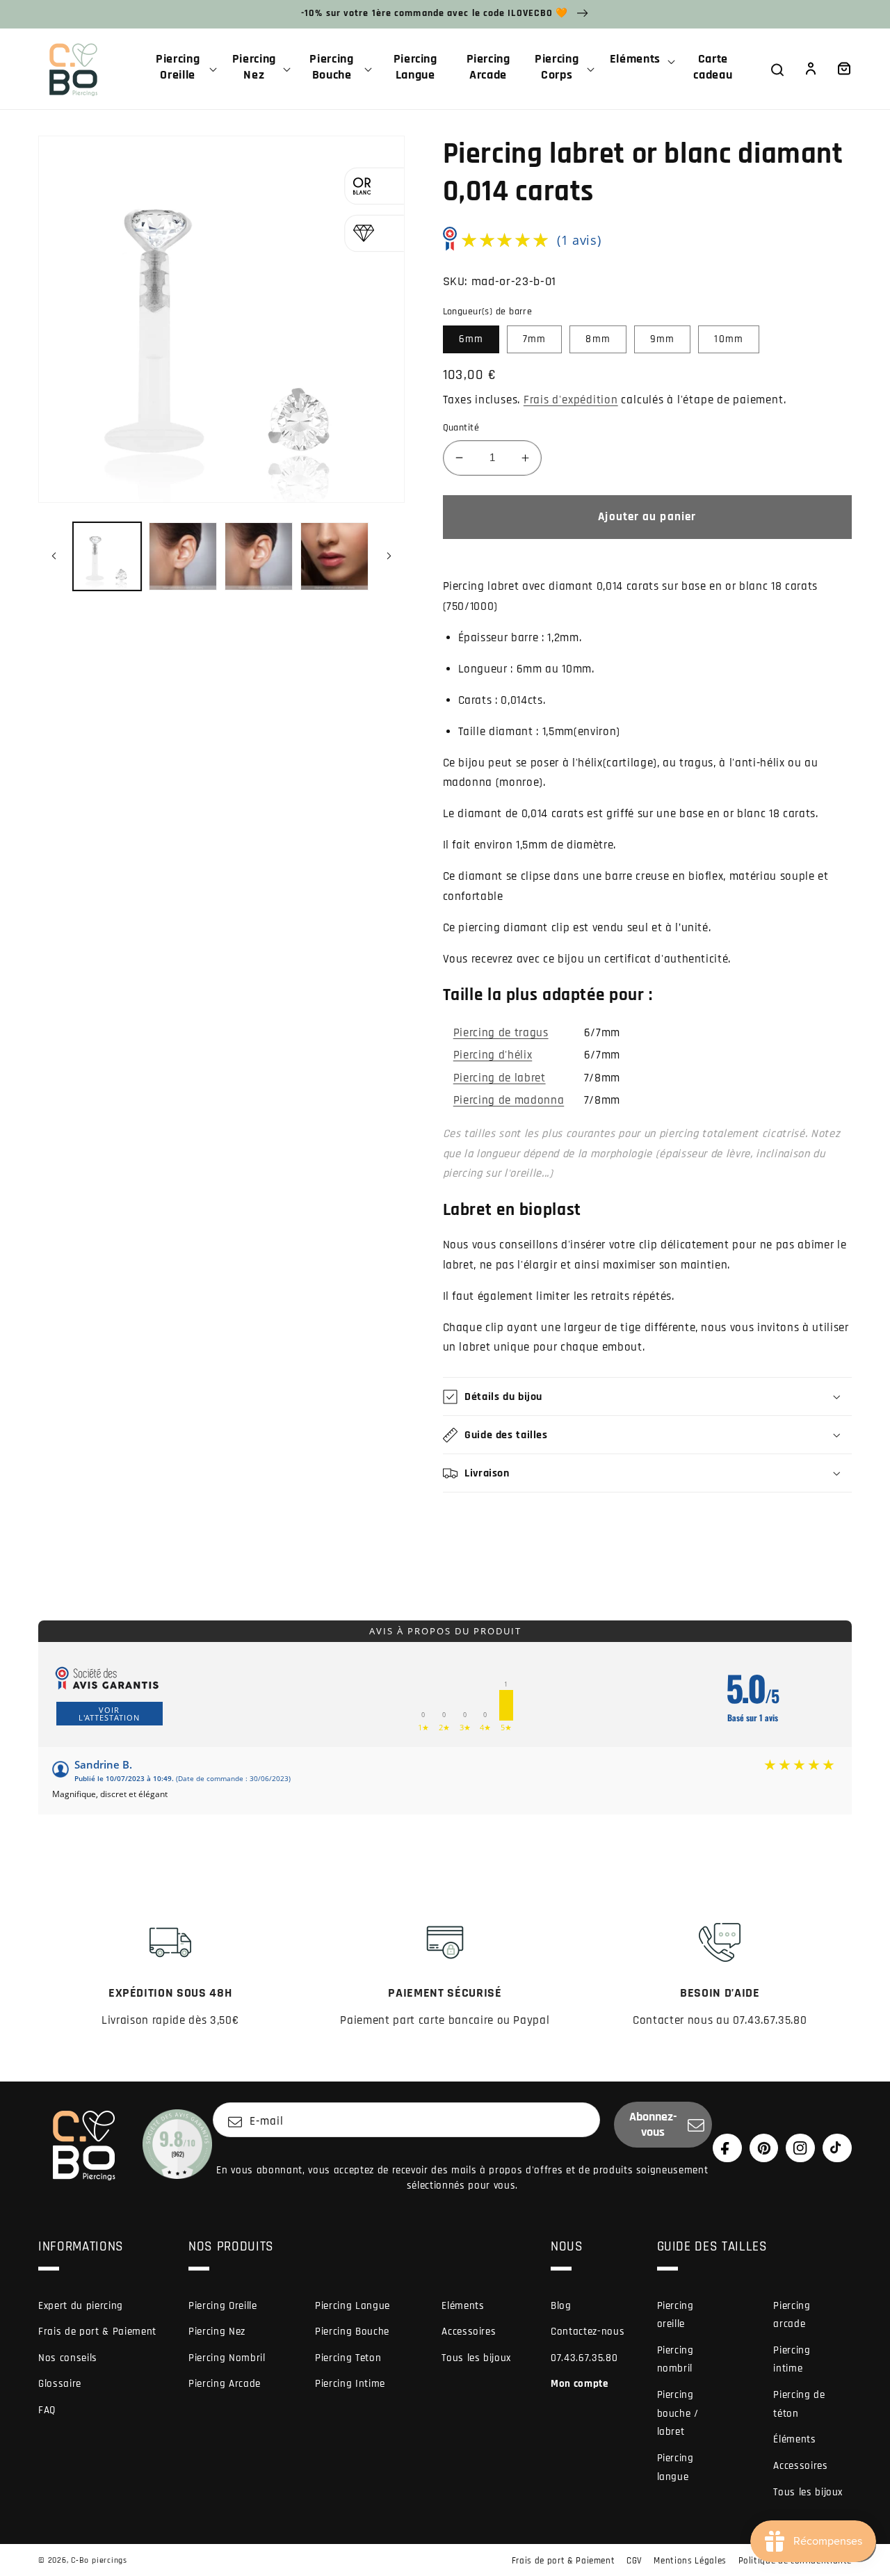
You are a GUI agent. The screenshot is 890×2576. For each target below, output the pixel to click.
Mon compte (580, 2384)
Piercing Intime (350, 2384)
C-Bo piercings (99, 2560)
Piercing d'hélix (493, 1055)
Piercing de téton (799, 2404)
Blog (561, 2306)
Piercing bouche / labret (678, 2413)
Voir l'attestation (109, 1714)
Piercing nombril (675, 2360)
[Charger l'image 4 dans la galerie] (334, 556)
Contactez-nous (588, 2332)
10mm (728, 339)
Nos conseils (68, 2358)
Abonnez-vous (653, 2125)
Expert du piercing (81, 2306)
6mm (471, 339)
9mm (662, 339)
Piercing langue (675, 2468)
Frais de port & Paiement (97, 2332)
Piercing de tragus (501, 1033)
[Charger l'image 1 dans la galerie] (107, 556)
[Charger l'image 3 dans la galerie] (259, 556)
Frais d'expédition (571, 400)
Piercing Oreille (223, 2306)
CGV (634, 2561)
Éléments (794, 2439)
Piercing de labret (500, 1078)
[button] (183, 69)
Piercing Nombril (227, 2358)
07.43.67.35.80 (584, 2358)
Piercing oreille (675, 2315)
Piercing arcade (792, 2315)
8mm (598, 339)
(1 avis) (579, 240)
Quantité (461, 428)
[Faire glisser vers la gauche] (54, 556)
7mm (534, 339)
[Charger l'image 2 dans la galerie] (183, 556)
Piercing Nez (217, 2332)
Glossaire (60, 2384)
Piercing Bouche (352, 2332)
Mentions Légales (690, 2561)
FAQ (47, 2410)
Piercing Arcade (225, 2384)
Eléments (463, 2306)
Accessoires (469, 2332)
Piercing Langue (353, 2306)
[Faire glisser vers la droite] (389, 556)
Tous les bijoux (476, 2358)
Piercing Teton (348, 2358)
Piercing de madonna (509, 1101)
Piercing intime (792, 2360)
